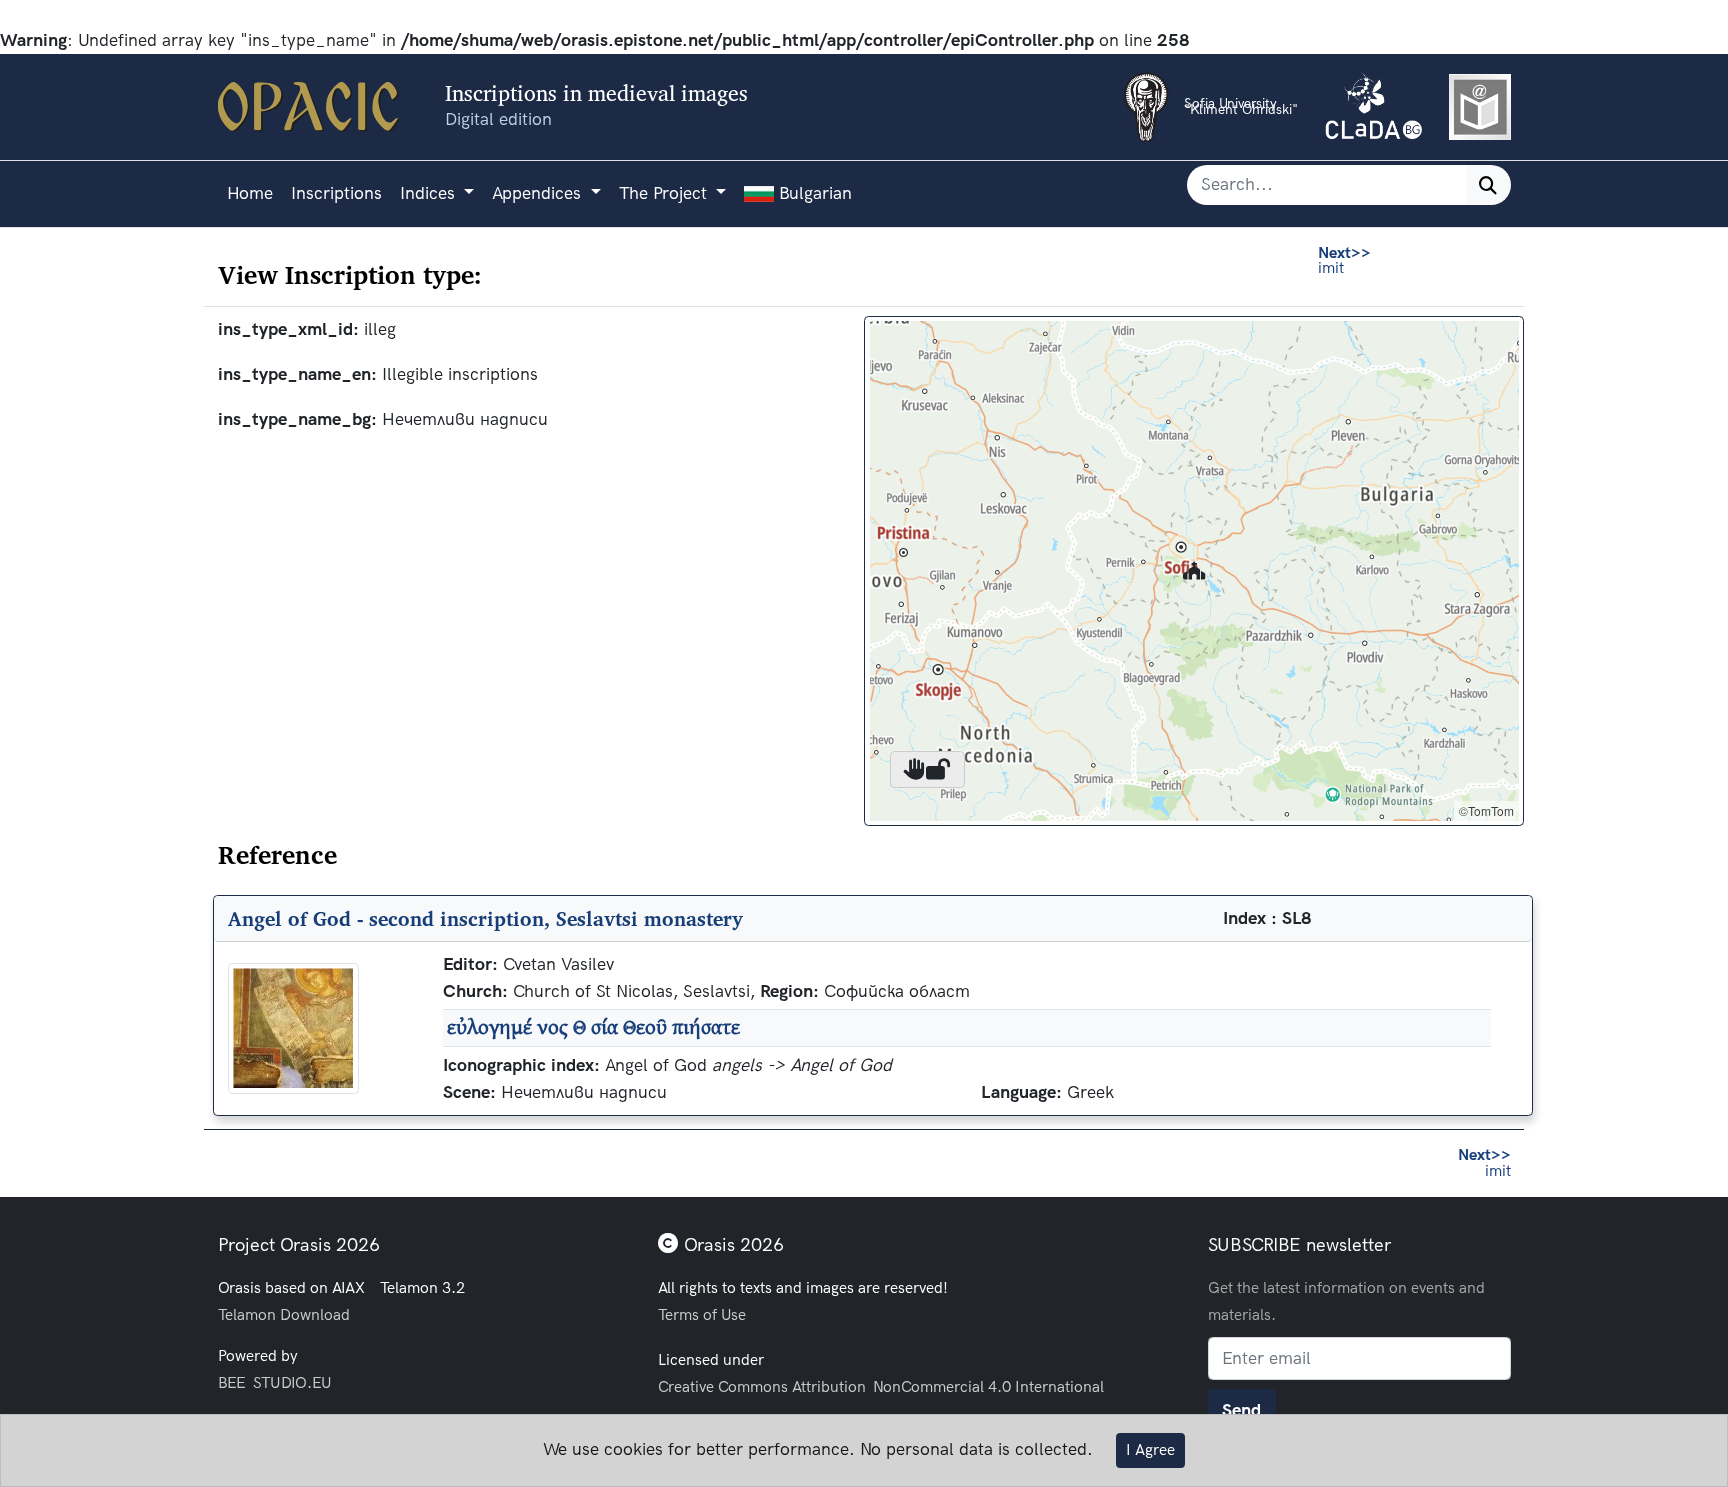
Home (250, 193)
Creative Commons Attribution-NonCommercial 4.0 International (881, 1386)
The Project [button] (665, 193)
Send (1241, 1410)
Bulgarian (813, 193)
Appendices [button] (539, 193)
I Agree (1150, 1450)
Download (315, 1314)
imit (1344, 260)
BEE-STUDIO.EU (275, 1382)
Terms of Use (702, 1314)
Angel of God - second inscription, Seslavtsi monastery (485, 918)
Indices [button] (430, 193)
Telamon (247, 1314)
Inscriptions (336, 193)
